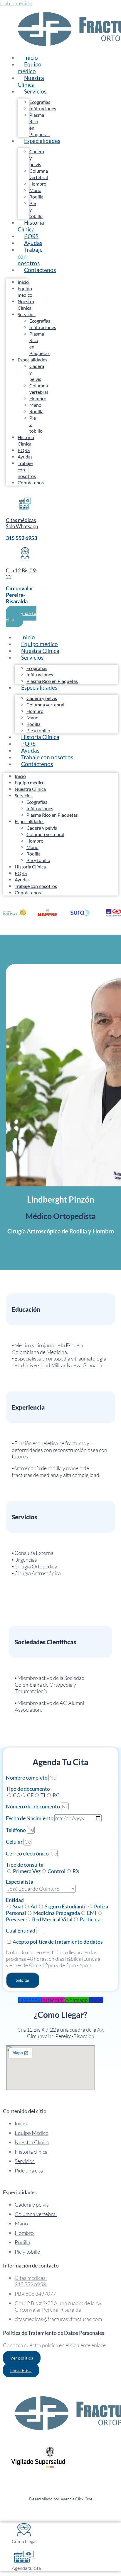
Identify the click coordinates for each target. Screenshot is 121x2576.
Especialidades (42, 141)
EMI (92, 1913)
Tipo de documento (28, 1789)
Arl (34, 1906)
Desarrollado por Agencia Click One (61, 2499)
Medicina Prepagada (57, 1913)
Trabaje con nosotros (30, 256)
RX (76, 1871)
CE (30, 1795)
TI (43, 1795)
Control (57, 1871)
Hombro (38, 184)
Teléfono (16, 1830)
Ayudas (25, 457)
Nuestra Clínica (31, 81)
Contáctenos (40, 270)
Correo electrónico (28, 1853)
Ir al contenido (16, 3)
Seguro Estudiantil (66, 1906)
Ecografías (40, 102)
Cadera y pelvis (42, 698)
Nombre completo (27, 1778)
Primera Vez (27, 1871)
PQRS (24, 450)
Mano (35, 190)
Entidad (15, 1900)
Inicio (23, 282)
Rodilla (36, 197)
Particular (91, 1919)
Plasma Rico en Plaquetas (52, 815)
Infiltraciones (43, 108)
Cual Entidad (21, 1930)
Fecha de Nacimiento (30, 1818)
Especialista (20, 1882)
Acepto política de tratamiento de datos (58, 1942)
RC (56, 1795)
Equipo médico (30, 68)
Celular (15, 1842)
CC (16, 1795)
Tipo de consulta (25, 1865)
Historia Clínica (31, 226)
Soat (18, 1906)
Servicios (35, 91)
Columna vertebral (45, 705)
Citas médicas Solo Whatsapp (22, 523)
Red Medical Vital (52, 1919)
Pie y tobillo (38, 860)
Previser (15, 1919)
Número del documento (33, 1806)
